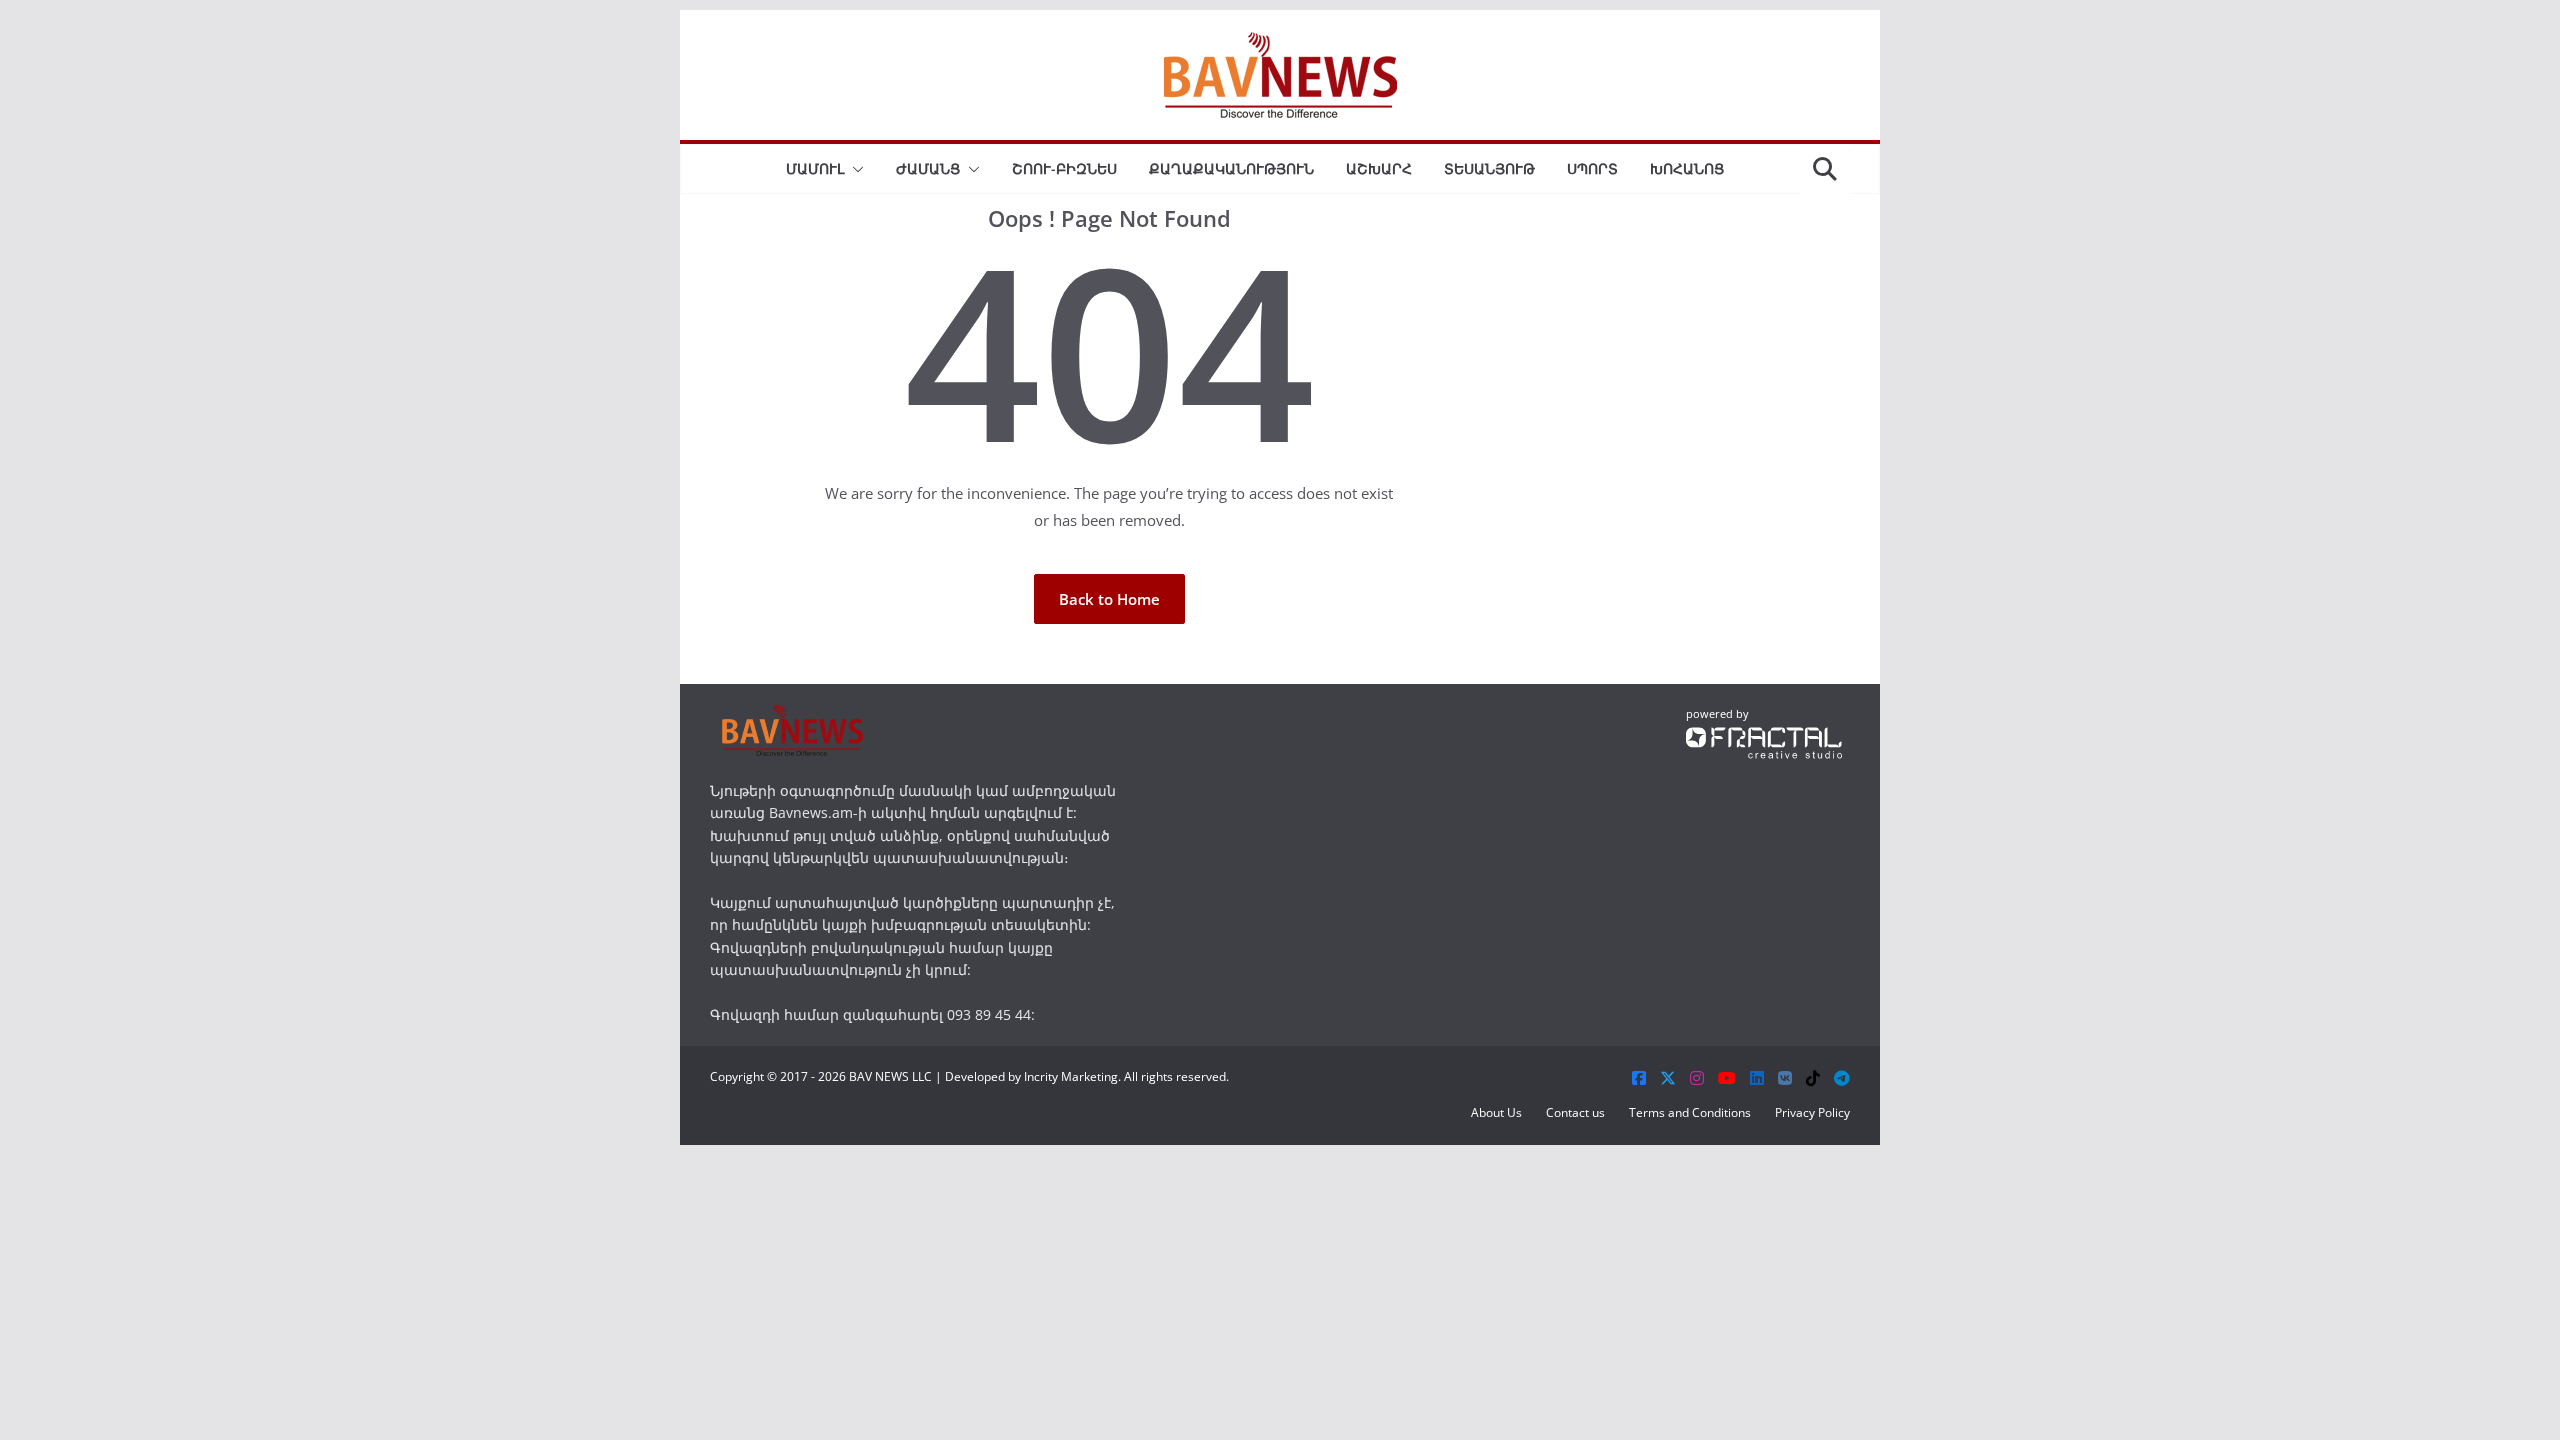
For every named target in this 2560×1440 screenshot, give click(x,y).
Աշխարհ (1379, 168)
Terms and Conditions (1690, 1112)
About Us (1496, 1112)
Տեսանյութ (1489, 168)
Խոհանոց (1687, 168)
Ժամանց (928, 168)
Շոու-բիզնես (1064, 168)
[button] (854, 169)
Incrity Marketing (1071, 1076)
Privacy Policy (1812, 1112)
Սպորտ (1592, 168)
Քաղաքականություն (1231, 168)
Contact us (1575, 1112)
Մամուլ (815, 168)
